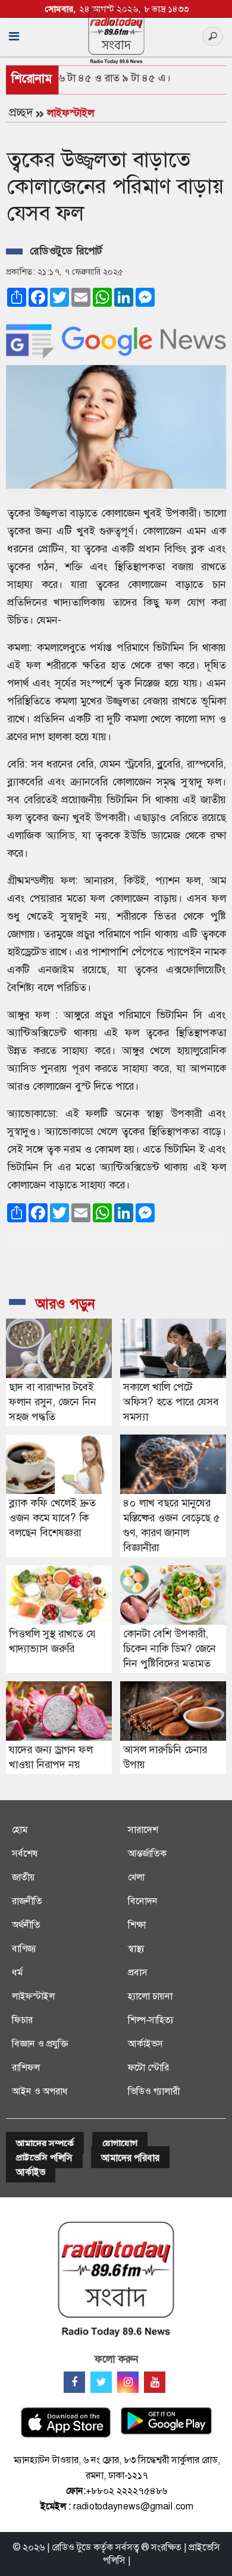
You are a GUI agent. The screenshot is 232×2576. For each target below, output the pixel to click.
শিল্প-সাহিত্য (151, 2020)
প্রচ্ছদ (21, 112)
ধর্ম (17, 1972)
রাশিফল (26, 2067)
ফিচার (22, 2020)
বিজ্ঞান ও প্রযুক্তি (40, 2044)
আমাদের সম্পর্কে (45, 2143)
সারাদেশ (143, 1830)
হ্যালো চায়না (150, 1996)
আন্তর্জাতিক (147, 1853)
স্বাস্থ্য (136, 1948)
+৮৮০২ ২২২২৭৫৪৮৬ (126, 2491)
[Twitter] (101, 2382)
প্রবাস (138, 1972)
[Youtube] (155, 2382)
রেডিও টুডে (71, 2547)
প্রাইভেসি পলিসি (44, 2158)
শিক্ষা (137, 1925)
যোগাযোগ (120, 2143)
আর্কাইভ (31, 2172)
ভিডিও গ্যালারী (154, 2091)
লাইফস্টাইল (70, 113)
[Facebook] (74, 2382)
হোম (20, 1830)
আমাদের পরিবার (130, 2158)
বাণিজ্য (24, 1948)
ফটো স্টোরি (148, 2067)
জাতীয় (23, 1877)
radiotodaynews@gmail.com (133, 2506)
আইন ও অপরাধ (40, 2091)
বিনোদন (143, 1901)
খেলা (136, 1877)
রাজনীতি (27, 1901)
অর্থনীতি (26, 1925)
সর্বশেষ (25, 1853)
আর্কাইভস (145, 2044)
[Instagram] (128, 2382)
